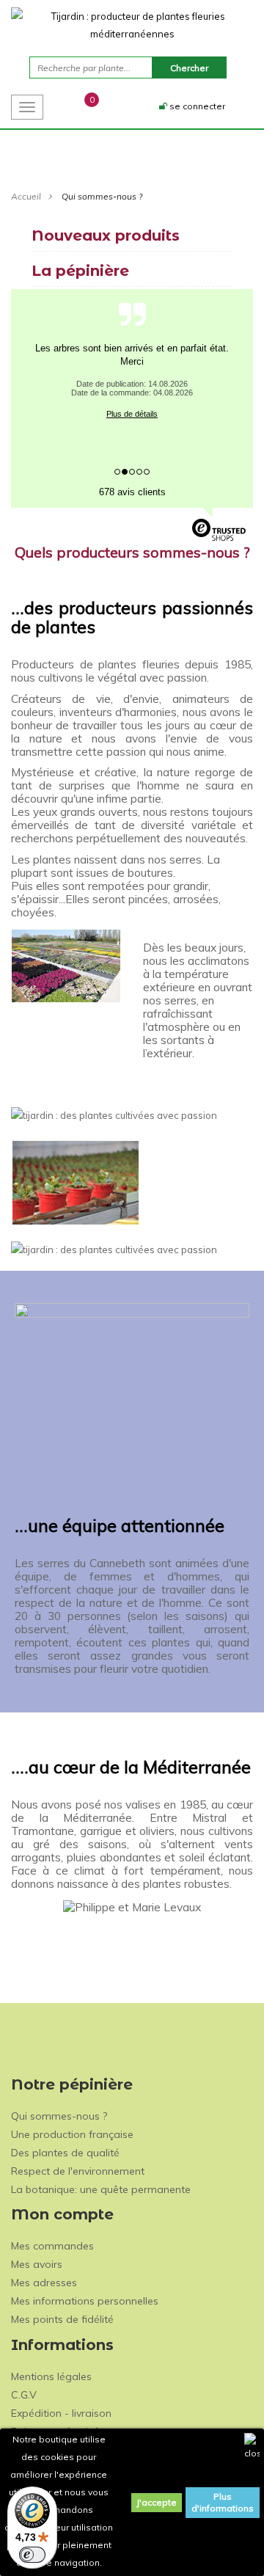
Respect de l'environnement (78, 2171)
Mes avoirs (37, 2264)
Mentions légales (51, 2376)
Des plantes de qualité (65, 2153)
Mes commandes (52, 2246)
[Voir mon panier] (78, 106)
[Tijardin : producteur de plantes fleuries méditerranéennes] (132, 25)
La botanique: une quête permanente (101, 2189)
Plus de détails (132, 414)
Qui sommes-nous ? (59, 2116)
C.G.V (24, 2395)
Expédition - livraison (61, 2413)
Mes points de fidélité (62, 2319)
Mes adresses (44, 2283)
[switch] (32, 2555)
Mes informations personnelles (85, 2301)
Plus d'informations (223, 2502)
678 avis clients (132, 492)
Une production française (72, 2134)
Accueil (26, 196)
